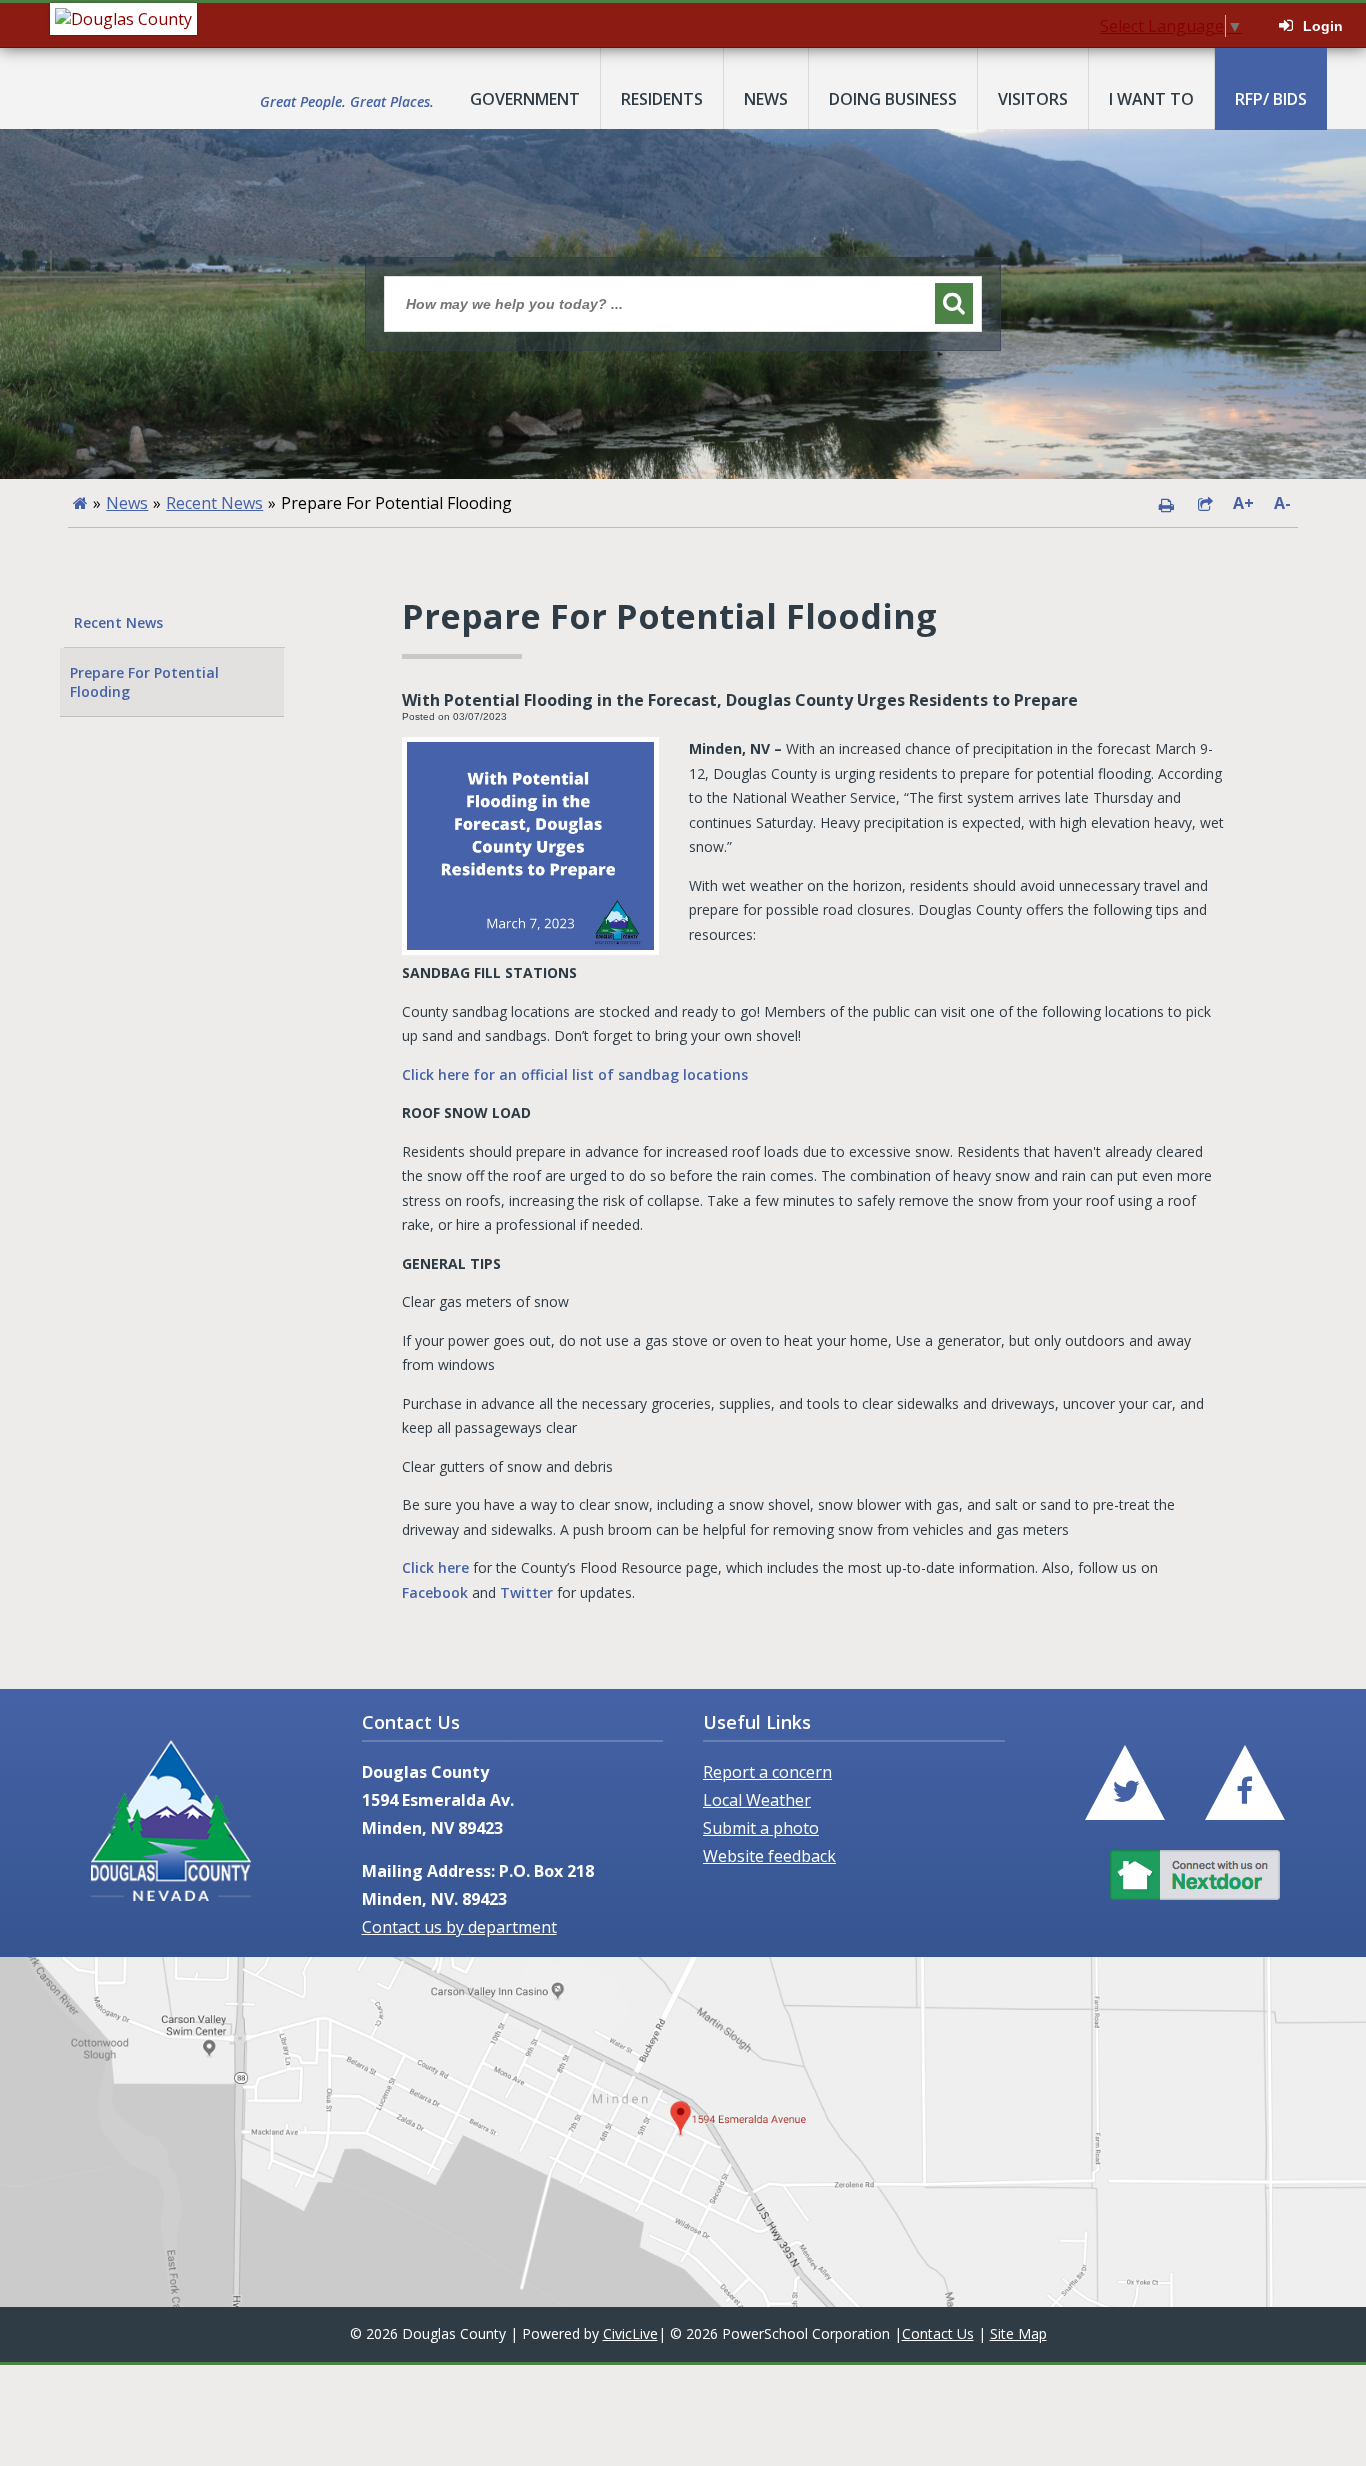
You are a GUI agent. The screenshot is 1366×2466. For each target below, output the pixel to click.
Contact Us (938, 2333)
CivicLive (630, 2333)
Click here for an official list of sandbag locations (575, 1074)
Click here (435, 1567)
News (127, 503)
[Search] (954, 303)
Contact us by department (459, 1927)
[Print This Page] (1166, 503)
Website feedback (769, 1856)
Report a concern (767, 1772)
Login (1323, 26)
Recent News (214, 503)
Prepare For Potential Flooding (144, 682)
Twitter (526, 1592)
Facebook (435, 1592)
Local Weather (757, 1800)
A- (1281, 503)
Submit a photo (761, 1828)
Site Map (1018, 2333)
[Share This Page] (1205, 503)
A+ (1243, 503)
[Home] (80, 503)
